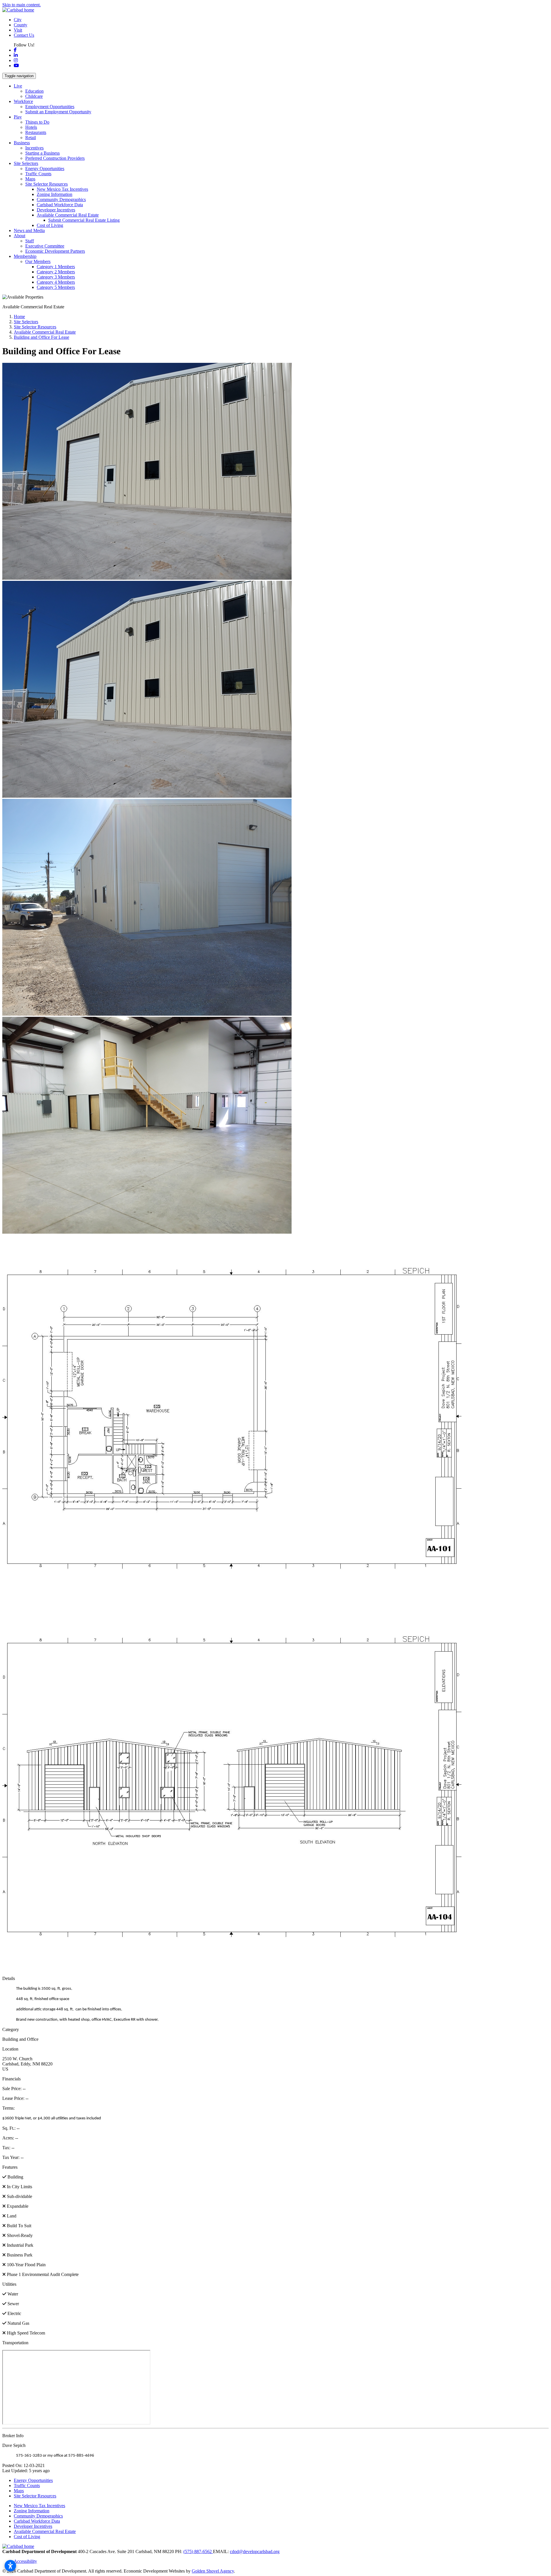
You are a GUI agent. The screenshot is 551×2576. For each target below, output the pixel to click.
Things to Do (37, 122)
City (18, 20)
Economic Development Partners (55, 251)
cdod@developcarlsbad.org (255, 2551)
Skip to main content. (22, 5)
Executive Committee (45, 246)
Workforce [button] (23, 101)
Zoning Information (55, 194)
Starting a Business (42, 153)
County (21, 25)
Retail (31, 138)
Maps (30, 179)
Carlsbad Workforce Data (60, 205)
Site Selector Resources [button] (46, 184)
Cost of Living (50, 225)
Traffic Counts (38, 174)
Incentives (34, 148)
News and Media (29, 230)
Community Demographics (61, 199)
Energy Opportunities (45, 169)
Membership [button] (25, 256)
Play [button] (18, 117)
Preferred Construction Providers (55, 158)
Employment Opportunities (50, 107)
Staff (30, 241)
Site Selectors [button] (26, 163)
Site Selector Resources (35, 2496)
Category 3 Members (56, 277)
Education (34, 91)
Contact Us (24, 35)
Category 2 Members (56, 272)
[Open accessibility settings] (10, 2566)
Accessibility (25, 2561)
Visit (18, 30)
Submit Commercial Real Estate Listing (84, 220)
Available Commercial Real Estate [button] (68, 215)
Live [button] (18, 86)
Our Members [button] (38, 261)
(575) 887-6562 (198, 2551)
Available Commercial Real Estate (45, 2531)
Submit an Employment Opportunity (58, 112)
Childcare (34, 96)
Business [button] (22, 143)
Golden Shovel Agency (213, 2571)
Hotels (31, 127)
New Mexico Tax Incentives (62, 189)
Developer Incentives (56, 210)
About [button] (20, 236)
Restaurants (36, 132)
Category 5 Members (56, 287)
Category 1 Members (56, 267)
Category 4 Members (56, 282)
